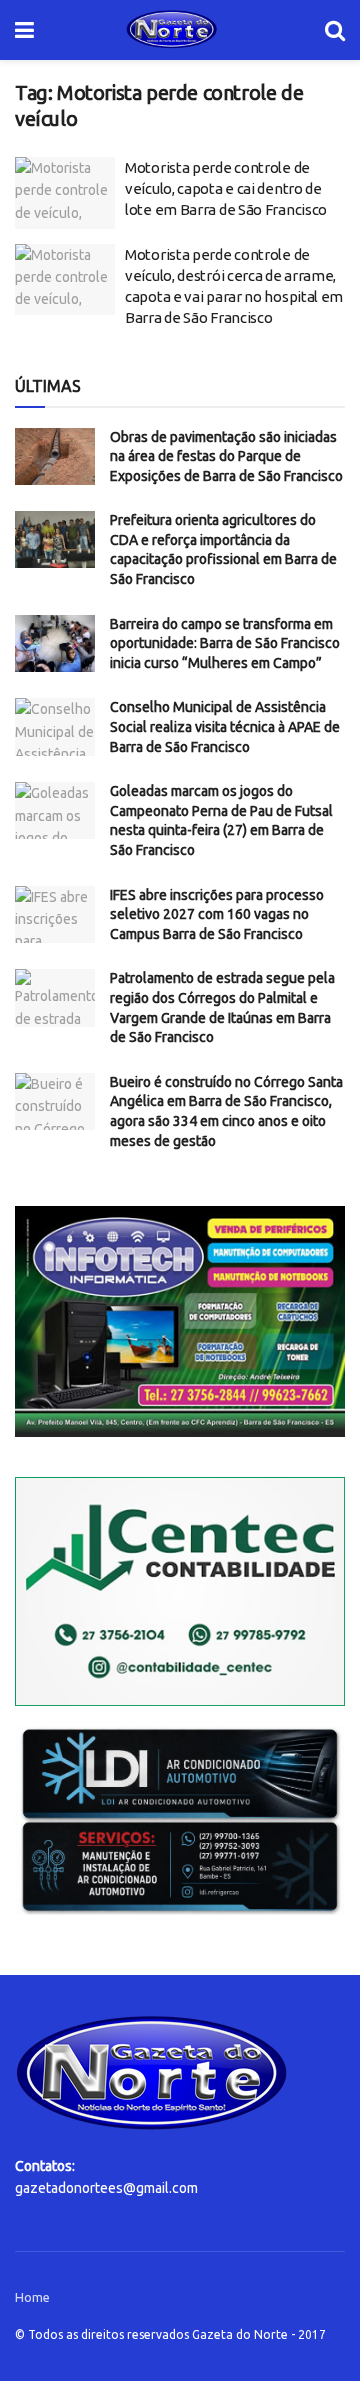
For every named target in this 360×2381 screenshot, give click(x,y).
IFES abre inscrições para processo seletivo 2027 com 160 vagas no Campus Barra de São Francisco (217, 914)
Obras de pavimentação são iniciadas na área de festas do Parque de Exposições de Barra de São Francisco (226, 456)
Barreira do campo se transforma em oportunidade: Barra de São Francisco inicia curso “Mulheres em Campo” (225, 643)
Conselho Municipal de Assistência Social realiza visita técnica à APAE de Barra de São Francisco (225, 726)
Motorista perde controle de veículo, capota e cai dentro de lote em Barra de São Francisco (226, 188)
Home (32, 2297)
